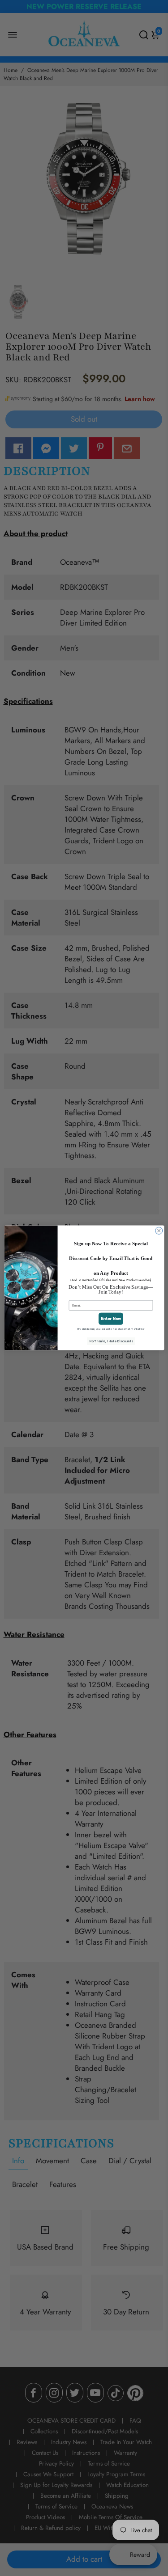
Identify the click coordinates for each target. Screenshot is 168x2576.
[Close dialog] (159, 1231)
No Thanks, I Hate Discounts (111, 1341)
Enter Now (111, 1319)
